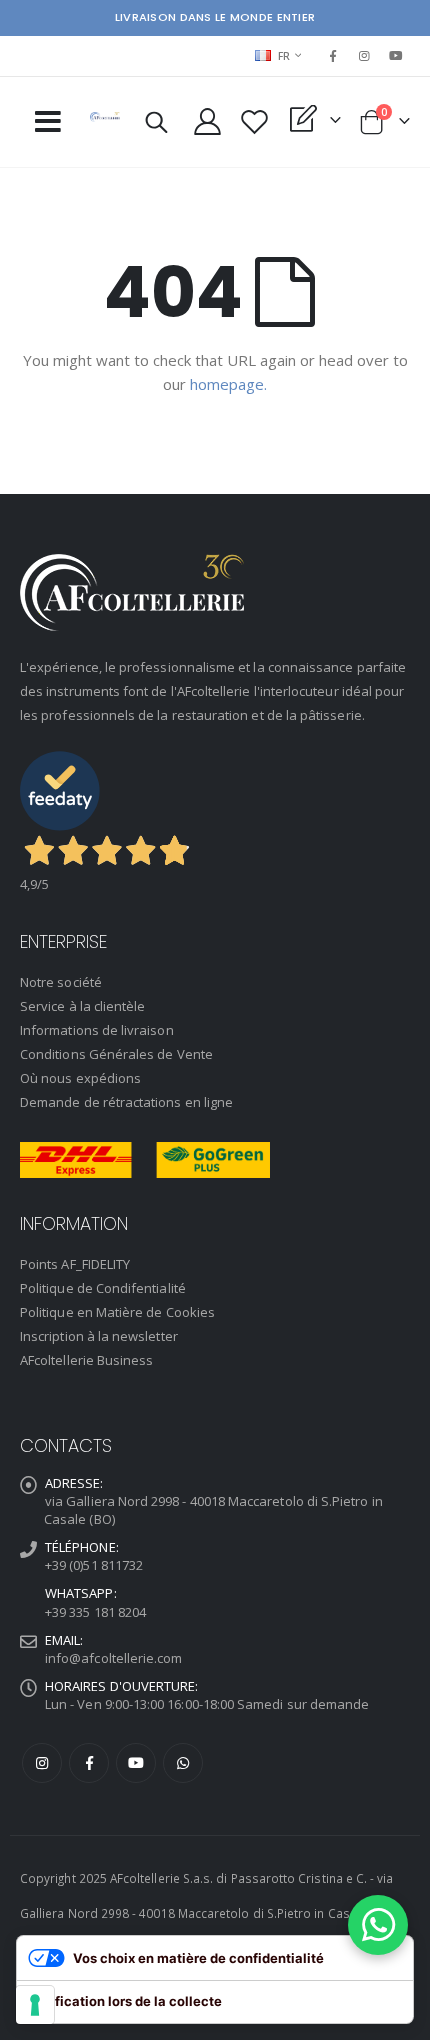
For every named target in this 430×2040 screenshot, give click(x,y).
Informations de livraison (97, 1030)
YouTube (136, 1763)
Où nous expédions (80, 1078)
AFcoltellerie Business (86, 1360)
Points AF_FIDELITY (75, 1264)
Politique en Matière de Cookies (117, 1312)
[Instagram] (365, 56)
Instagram (42, 1763)
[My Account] (208, 121)
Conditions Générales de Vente (116, 1054)
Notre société (61, 982)
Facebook (89, 1763)
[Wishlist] (255, 121)
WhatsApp (183, 1763)
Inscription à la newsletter (99, 1336)
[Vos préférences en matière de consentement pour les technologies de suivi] (35, 2005)
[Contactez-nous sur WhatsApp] (378, 1925)
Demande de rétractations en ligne (126, 1102)
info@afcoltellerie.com (113, 1658)
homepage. (228, 384)
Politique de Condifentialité (103, 1288)
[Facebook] (333, 56)
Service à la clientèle (82, 1006)
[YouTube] (396, 56)
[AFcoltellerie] (105, 117)
